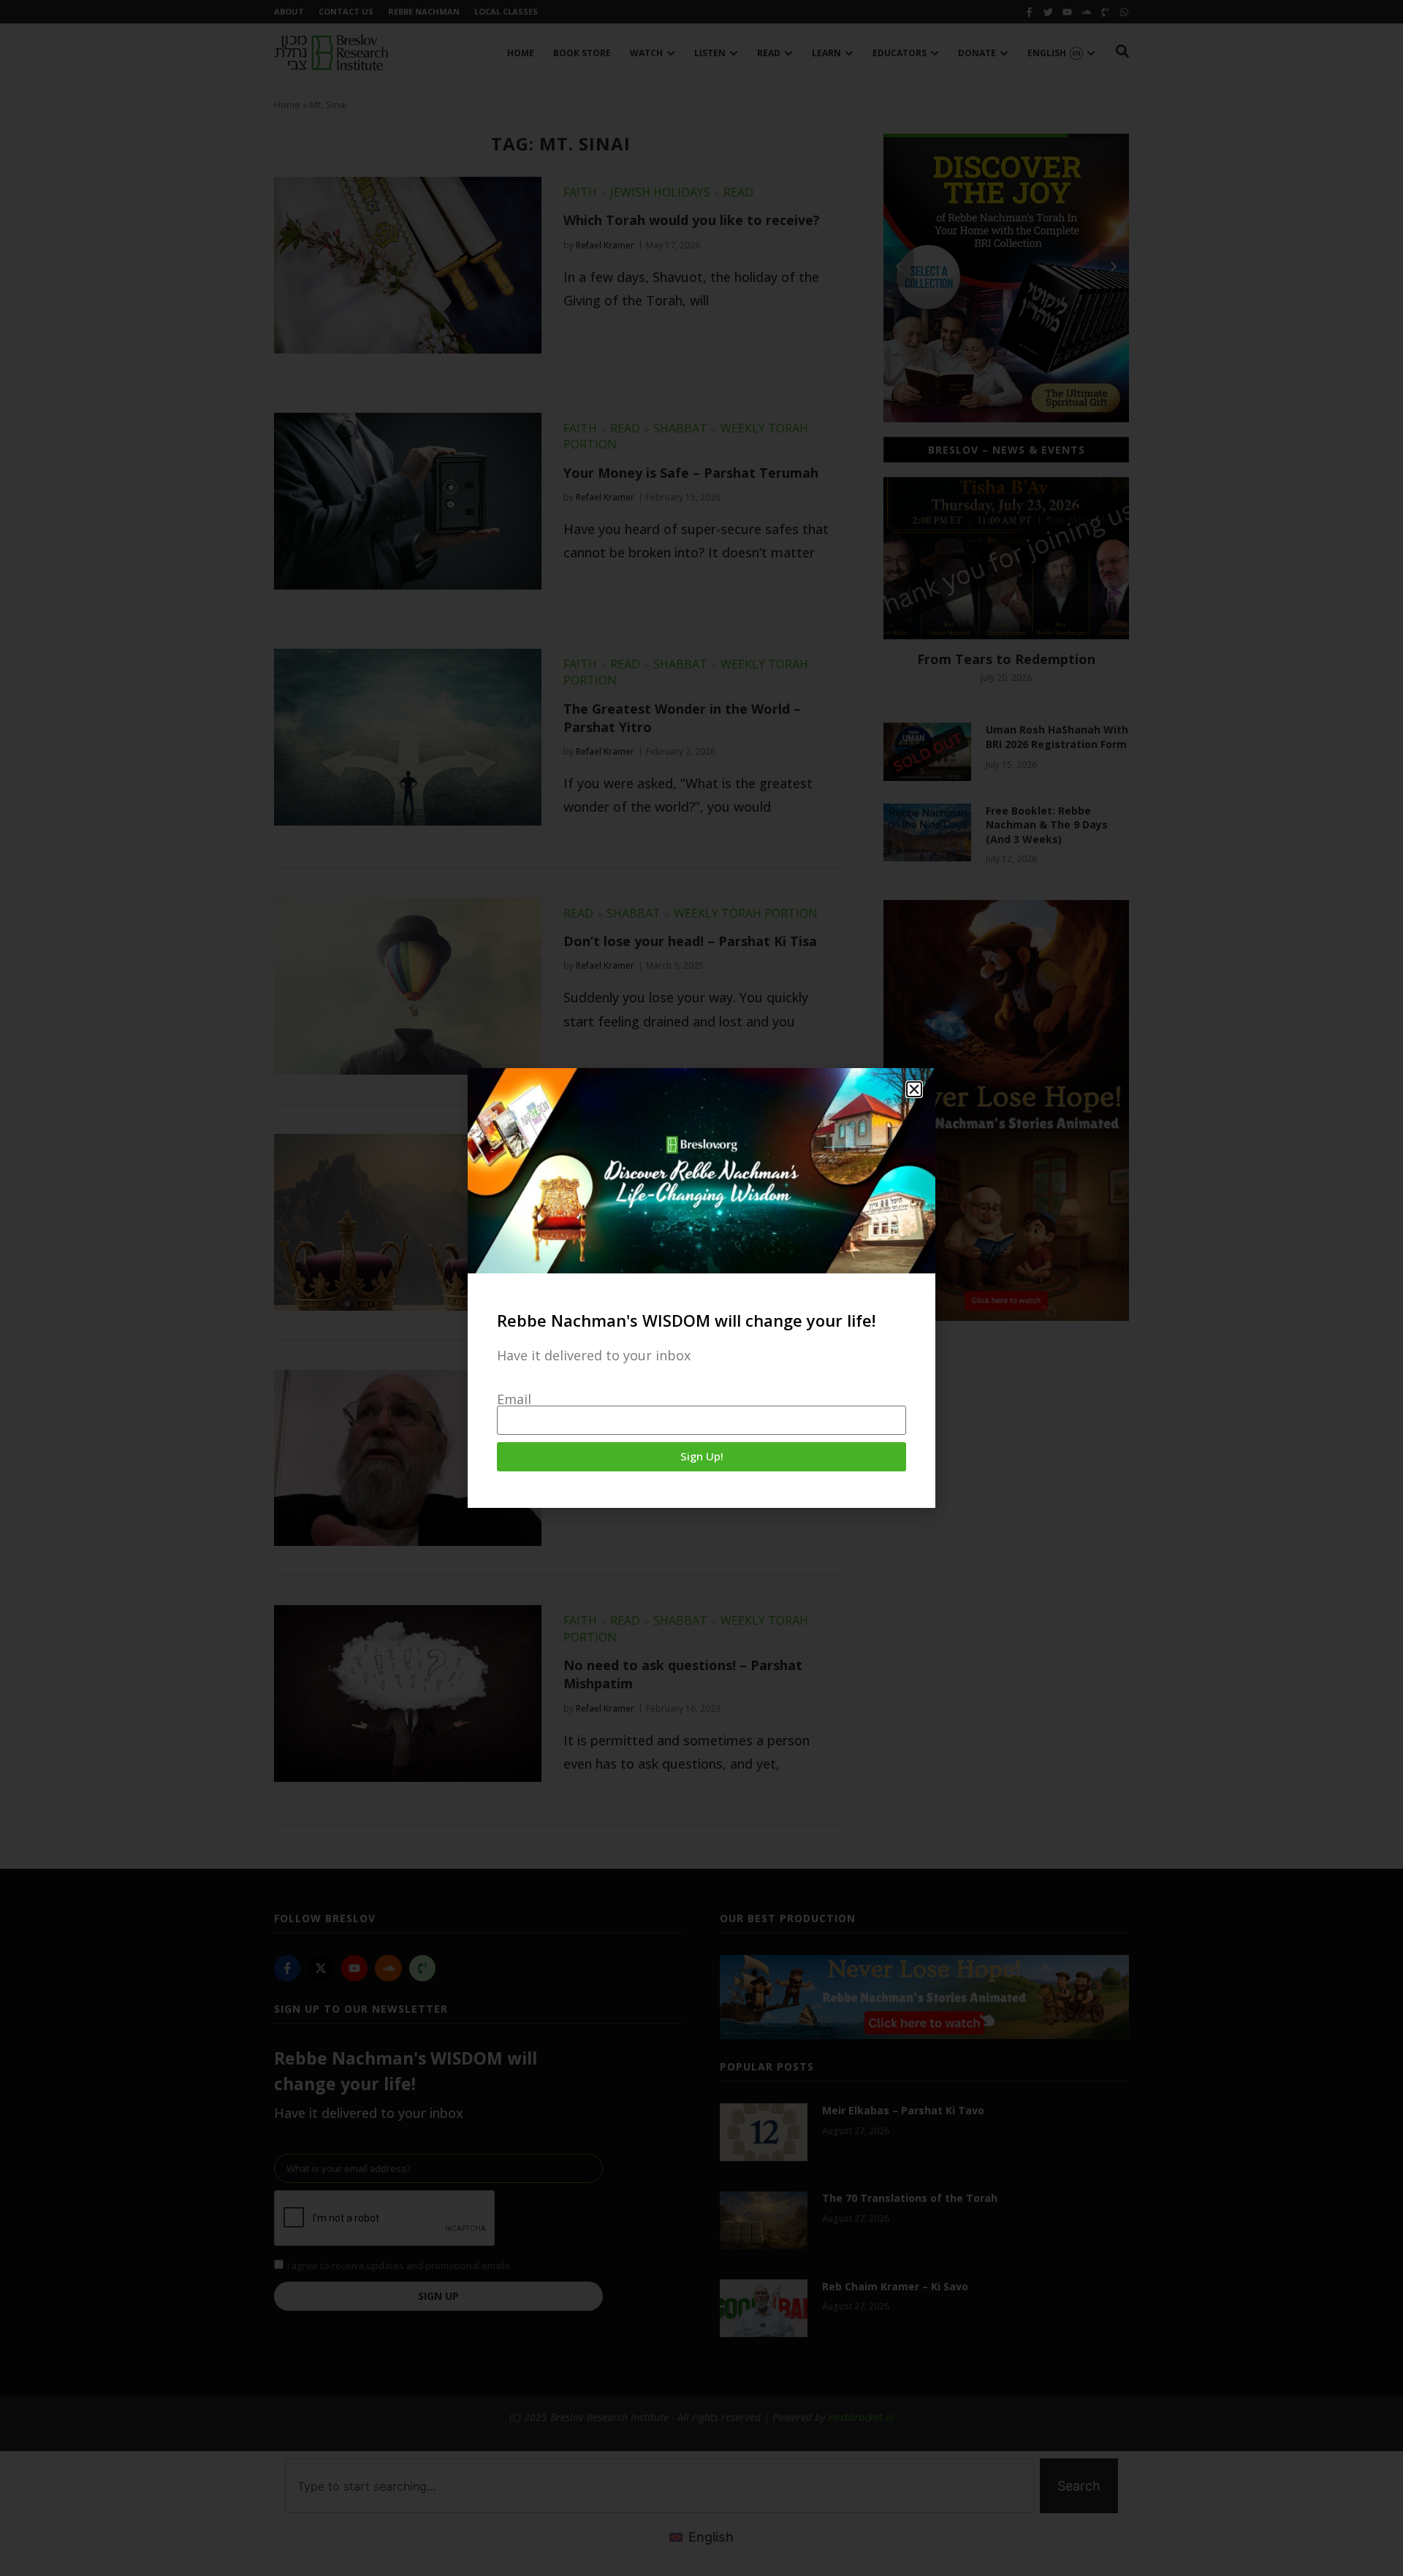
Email (514, 1399)
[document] (701, 1288)
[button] (914, 1089)
